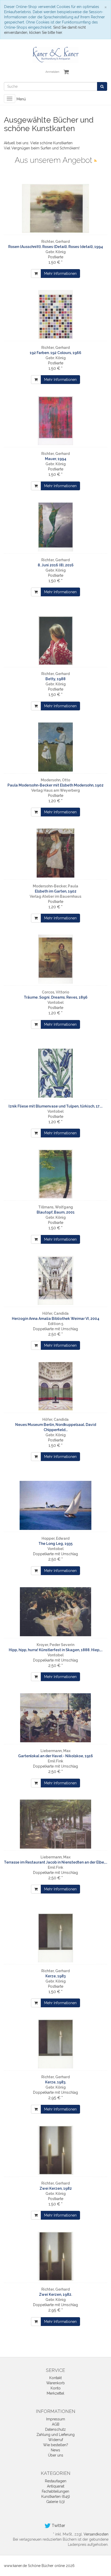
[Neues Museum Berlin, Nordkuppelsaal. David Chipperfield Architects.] (55, 1386)
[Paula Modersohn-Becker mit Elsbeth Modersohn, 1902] (55, 747)
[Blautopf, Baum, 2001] (55, 1174)
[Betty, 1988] (55, 641)
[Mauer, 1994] (55, 421)
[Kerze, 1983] (55, 1938)
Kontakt (55, 2378)
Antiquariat (56, 2486)
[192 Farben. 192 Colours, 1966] (55, 315)
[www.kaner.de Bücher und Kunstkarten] (55, 55)
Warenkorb (55, 2383)
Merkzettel (55, 2393)
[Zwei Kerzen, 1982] (55, 2150)
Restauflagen (56, 2481)
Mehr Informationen (60, 274)
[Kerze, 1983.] (55, 2044)
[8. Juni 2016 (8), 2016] (55, 527)
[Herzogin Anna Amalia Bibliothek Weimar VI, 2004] (55, 1280)
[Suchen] (102, 86)
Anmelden (52, 72)
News (55, 2450)
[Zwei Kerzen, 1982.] (55, 2256)
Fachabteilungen (55, 2491)
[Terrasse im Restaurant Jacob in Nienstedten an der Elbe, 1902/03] (55, 1824)
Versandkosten (96, 2534)
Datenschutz (55, 2429)
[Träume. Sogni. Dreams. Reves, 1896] (55, 959)
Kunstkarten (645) (56, 2497)
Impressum (56, 2419)
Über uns (56, 2455)
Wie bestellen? (56, 2445)
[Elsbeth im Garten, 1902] (55, 853)
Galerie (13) (55, 2502)
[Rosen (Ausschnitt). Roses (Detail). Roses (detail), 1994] (55, 208)
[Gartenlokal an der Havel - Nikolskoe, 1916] (55, 1718)
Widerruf (56, 2440)
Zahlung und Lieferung (55, 2435)
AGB (56, 2424)
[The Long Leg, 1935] (55, 1505)
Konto (56, 2388)
